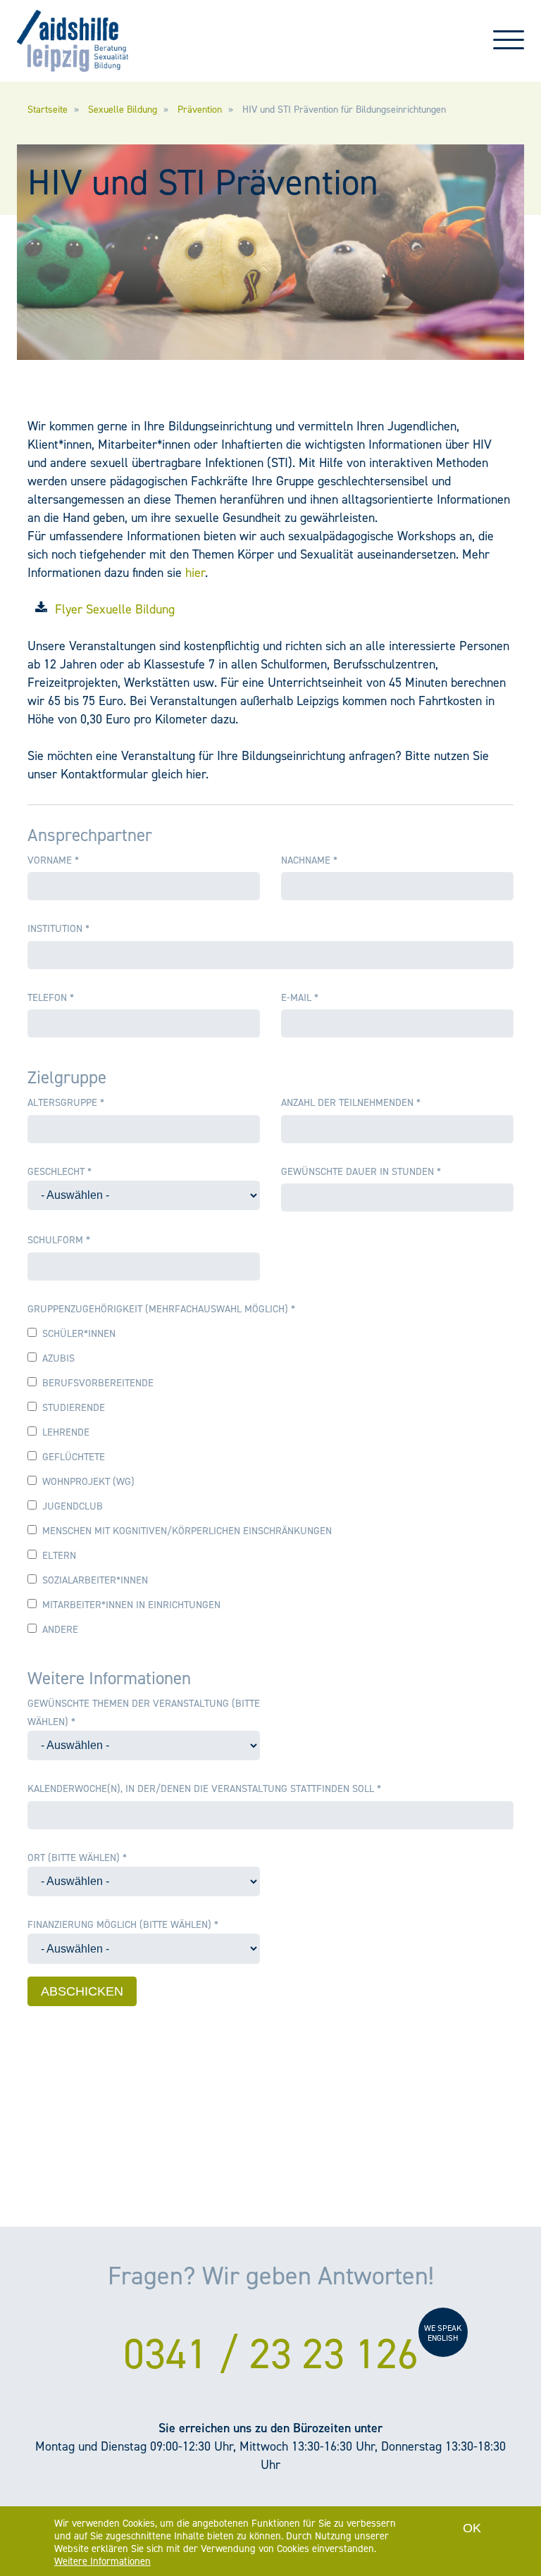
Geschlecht (60, 1171)
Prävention (200, 110)
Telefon (51, 997)
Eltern (59, 1555)
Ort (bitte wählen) (77, 1858)
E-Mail (300, 997)
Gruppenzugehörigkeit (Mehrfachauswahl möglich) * (161, 1309)
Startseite (48, 110)
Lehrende (66, 1432)
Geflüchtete (74, 1457)
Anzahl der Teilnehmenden (351, 1102)
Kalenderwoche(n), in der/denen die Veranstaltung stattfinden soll (204, 1788)
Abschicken (82, 1991)
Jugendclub (73, 1506)
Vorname (53, 860)
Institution (58, 928)
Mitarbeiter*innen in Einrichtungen (131, 1605)
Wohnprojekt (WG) (88, 1481)
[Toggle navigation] (509, 46)
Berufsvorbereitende (98, 1383)
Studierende (74, 1407)
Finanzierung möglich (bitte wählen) (123, 1924)
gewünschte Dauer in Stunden (361, 1171)
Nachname (309, 860)
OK (472, 2528)
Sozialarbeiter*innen (95, 1580)
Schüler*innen (79, 1333)
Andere (60, 1629)
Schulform (59, 1240)
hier (195, 573)
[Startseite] (73, 41)
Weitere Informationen (102, 2561)
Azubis (58, 1358)
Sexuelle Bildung (123, 110)
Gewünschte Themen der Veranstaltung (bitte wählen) (144, 1712)
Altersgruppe (66, 1102)
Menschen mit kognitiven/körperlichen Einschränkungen (187, 1531)
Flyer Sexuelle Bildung (115, 609)
